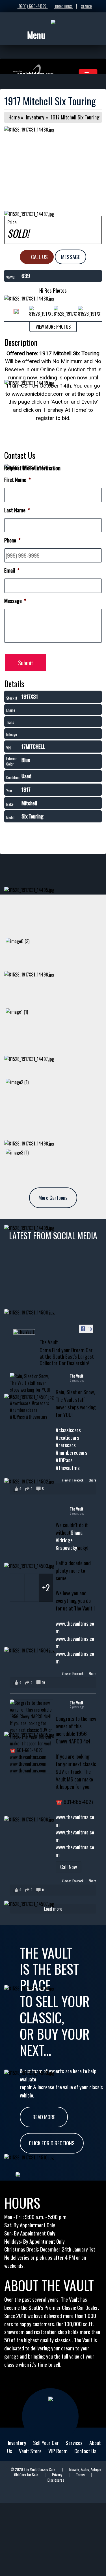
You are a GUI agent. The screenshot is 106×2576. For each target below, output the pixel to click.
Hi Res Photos (53, 290)
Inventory (35, 117)
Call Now (69, 1867)
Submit (26, 663)
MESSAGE (71, 257)
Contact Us (85, 2451)
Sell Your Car (46, 2443)
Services (74, 2443)
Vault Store (30, 2451)
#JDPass (64, 1460)
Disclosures (56, 2480)
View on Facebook (73, 1480)
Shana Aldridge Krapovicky (69, 1540)
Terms (80, 2475)
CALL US (39, 257)
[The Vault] (24, 1332)
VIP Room (58, 2451)
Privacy (57, 2475)
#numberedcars (72, 1452)
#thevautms (68, 1468)
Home (14, 117)
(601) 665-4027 (33, 6)
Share (92, 1480)
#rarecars (66, 1445)
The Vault (77, 1376)
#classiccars (68, 1430)
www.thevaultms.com (75, 1627)
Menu (36, 35)
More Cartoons (53, 1197)
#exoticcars (67, 1437)
